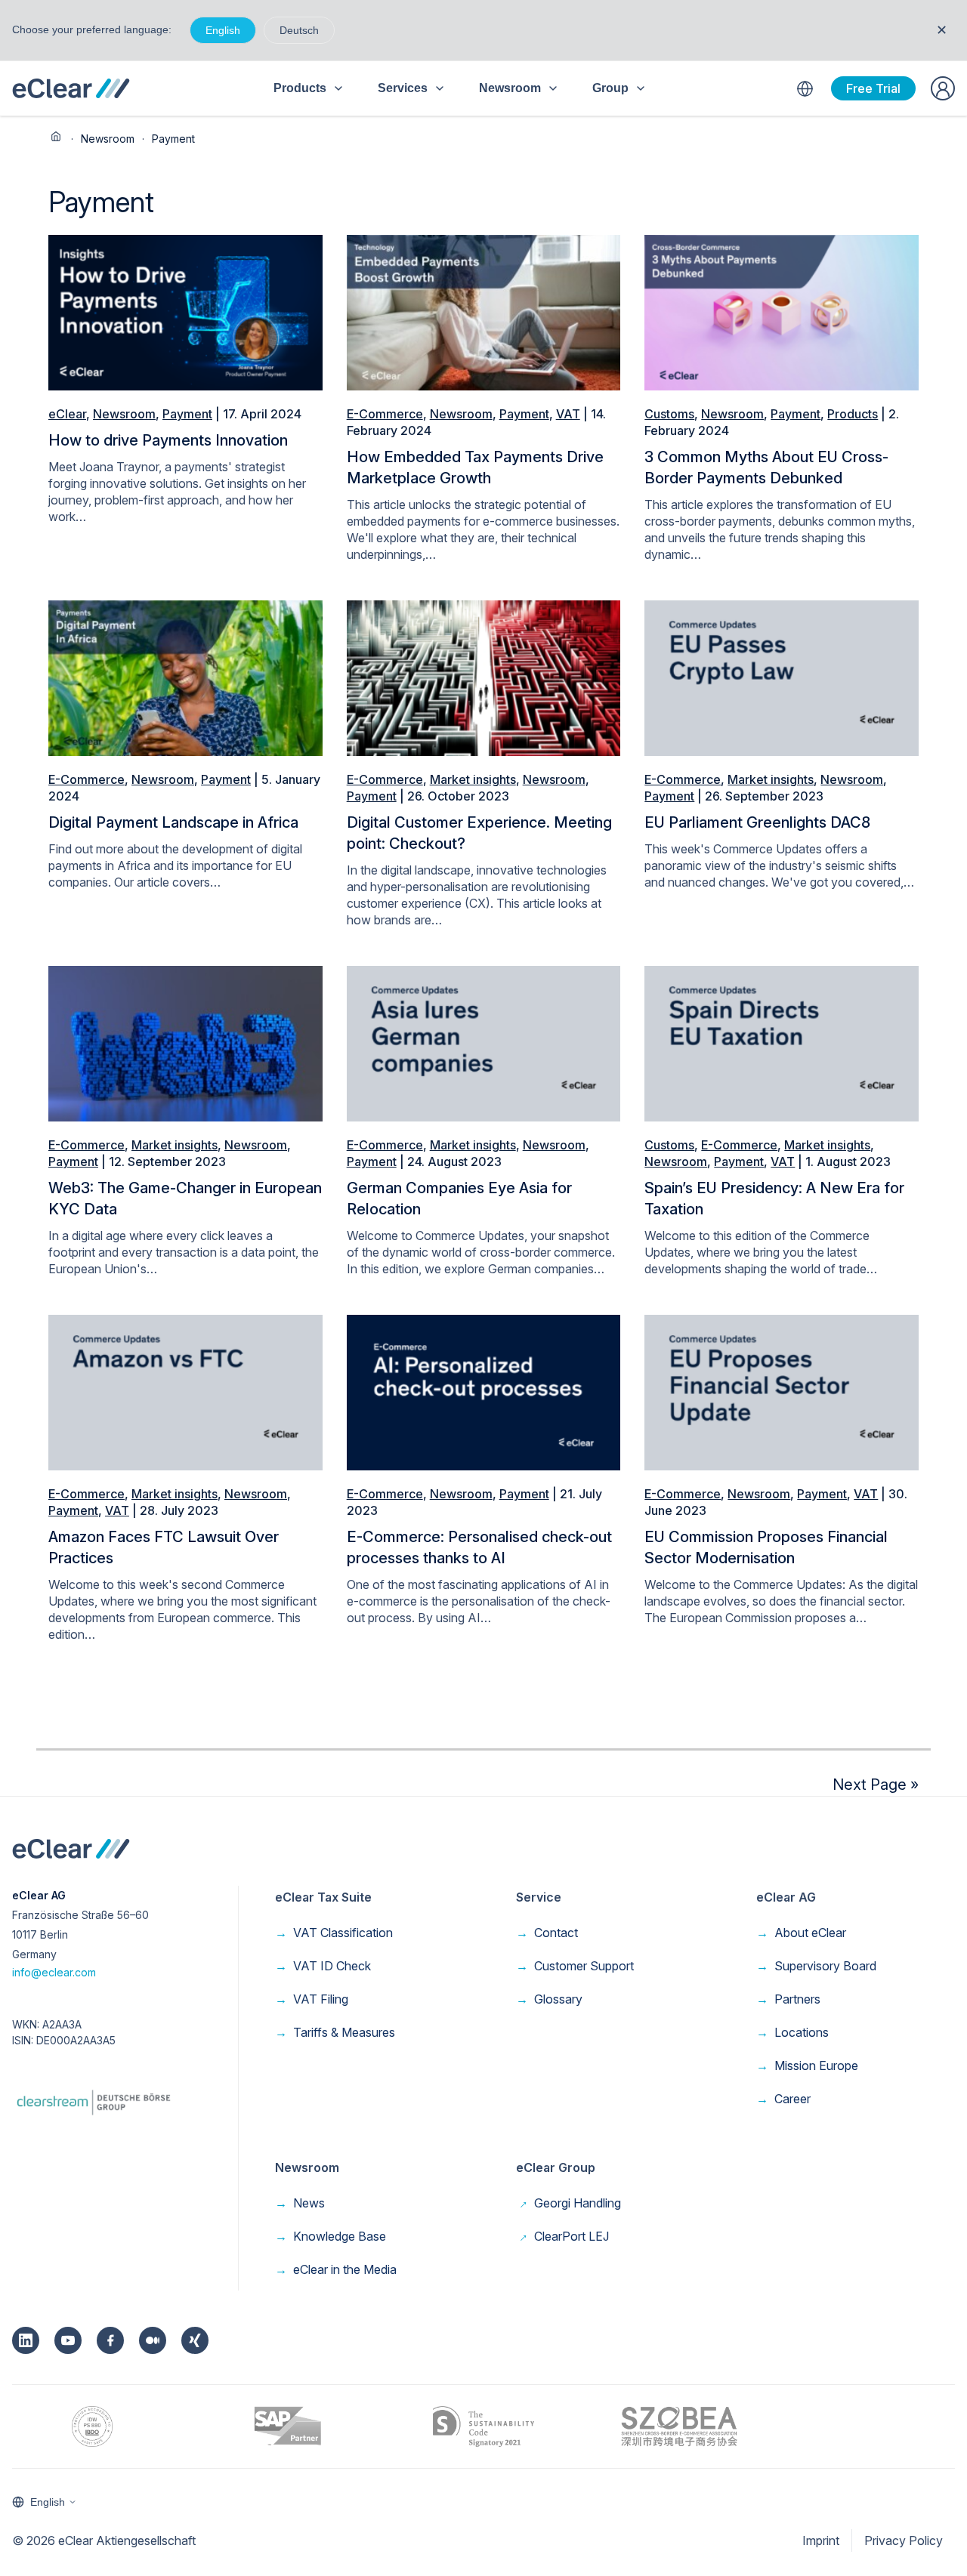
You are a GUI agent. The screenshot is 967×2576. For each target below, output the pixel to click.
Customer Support (575, 1966)
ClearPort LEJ (562, 2236)
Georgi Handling (568, 2203)
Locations (792, 2032)
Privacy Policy (904, 2541)
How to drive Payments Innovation (168, 440)
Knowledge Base (331, 2236)
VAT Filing (312, 1999)
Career (783, 2099)
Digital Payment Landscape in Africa (173, 822)
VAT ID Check (323, 1966)
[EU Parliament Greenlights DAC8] (782, 677)
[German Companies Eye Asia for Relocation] (484, 1042)
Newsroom (108, 139)
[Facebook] (110, 2340)
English (223, 30)
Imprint (821, 2541)
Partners (788, 1999)
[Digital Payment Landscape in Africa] (185, 677)
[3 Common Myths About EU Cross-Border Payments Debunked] (782, 311)
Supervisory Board (816, 1966)
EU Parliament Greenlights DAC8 (757, 822)
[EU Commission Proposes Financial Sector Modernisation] (782, 1392)
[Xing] (195, 2340)
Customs (669, 414)
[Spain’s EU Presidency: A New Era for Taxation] (782, 1042)
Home (56, 137)
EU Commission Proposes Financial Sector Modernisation (766, 1547)
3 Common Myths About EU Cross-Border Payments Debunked (766, 467)
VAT (568, 414)
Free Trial (873, 88)
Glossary (549, 1999)
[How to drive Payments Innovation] (185, 311)
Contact (547, 1933)
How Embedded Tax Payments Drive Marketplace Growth (475, 467)
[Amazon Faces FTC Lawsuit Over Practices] (185, 1392)
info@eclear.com (54, 1972)
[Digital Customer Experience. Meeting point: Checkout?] (484, 677)
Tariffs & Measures (335, 2032)
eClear (67, 414)
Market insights (473, 779)
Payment (187, 414)
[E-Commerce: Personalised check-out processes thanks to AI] (484, 1392)
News (300, 2203)
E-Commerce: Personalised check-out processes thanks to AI (479, 1547)
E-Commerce (385, 414)
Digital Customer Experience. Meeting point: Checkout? (479, 833)
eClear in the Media (336, 2269)
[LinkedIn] (26, 2340)
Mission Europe (807, 2065)
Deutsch (299, 30)
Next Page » (876, 1785)
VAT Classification (334, 1933)
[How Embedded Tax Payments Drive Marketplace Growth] (484, 311)
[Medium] (153, 2340)
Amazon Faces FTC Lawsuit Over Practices (164, 1547)
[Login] (943, 88)
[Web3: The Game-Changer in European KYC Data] (185, 1042)
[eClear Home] (71, 88)
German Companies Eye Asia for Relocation (459, 1199)
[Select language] (805, 88)
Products (853, 414)
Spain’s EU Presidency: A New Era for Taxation (774, 1199)
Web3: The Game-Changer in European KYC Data (185, 1199)
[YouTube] (68, 2340)
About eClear (801, 1933)
